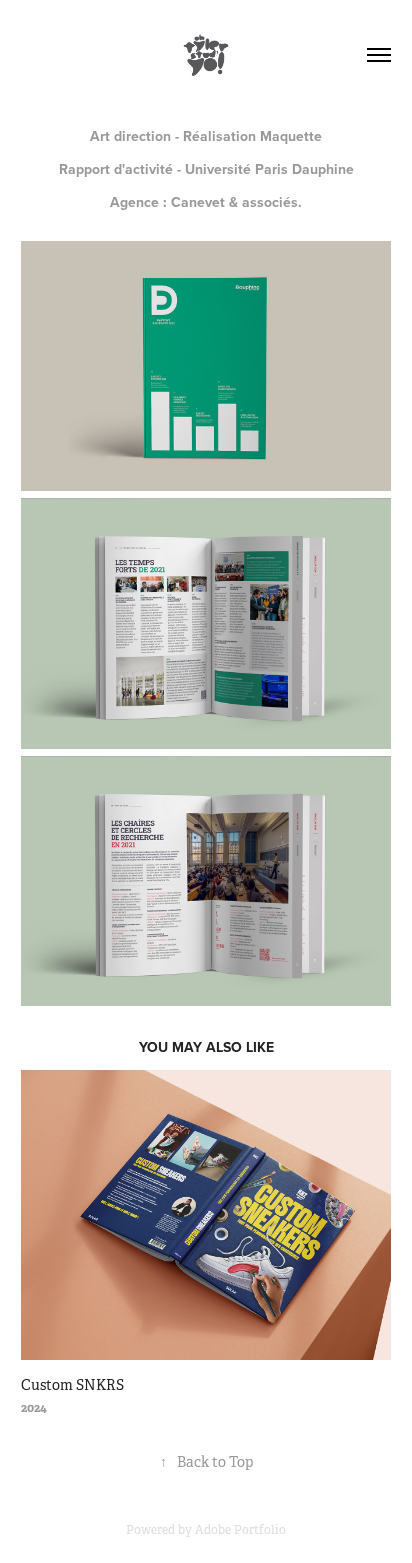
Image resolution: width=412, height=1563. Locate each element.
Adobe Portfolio (240, 1530)
